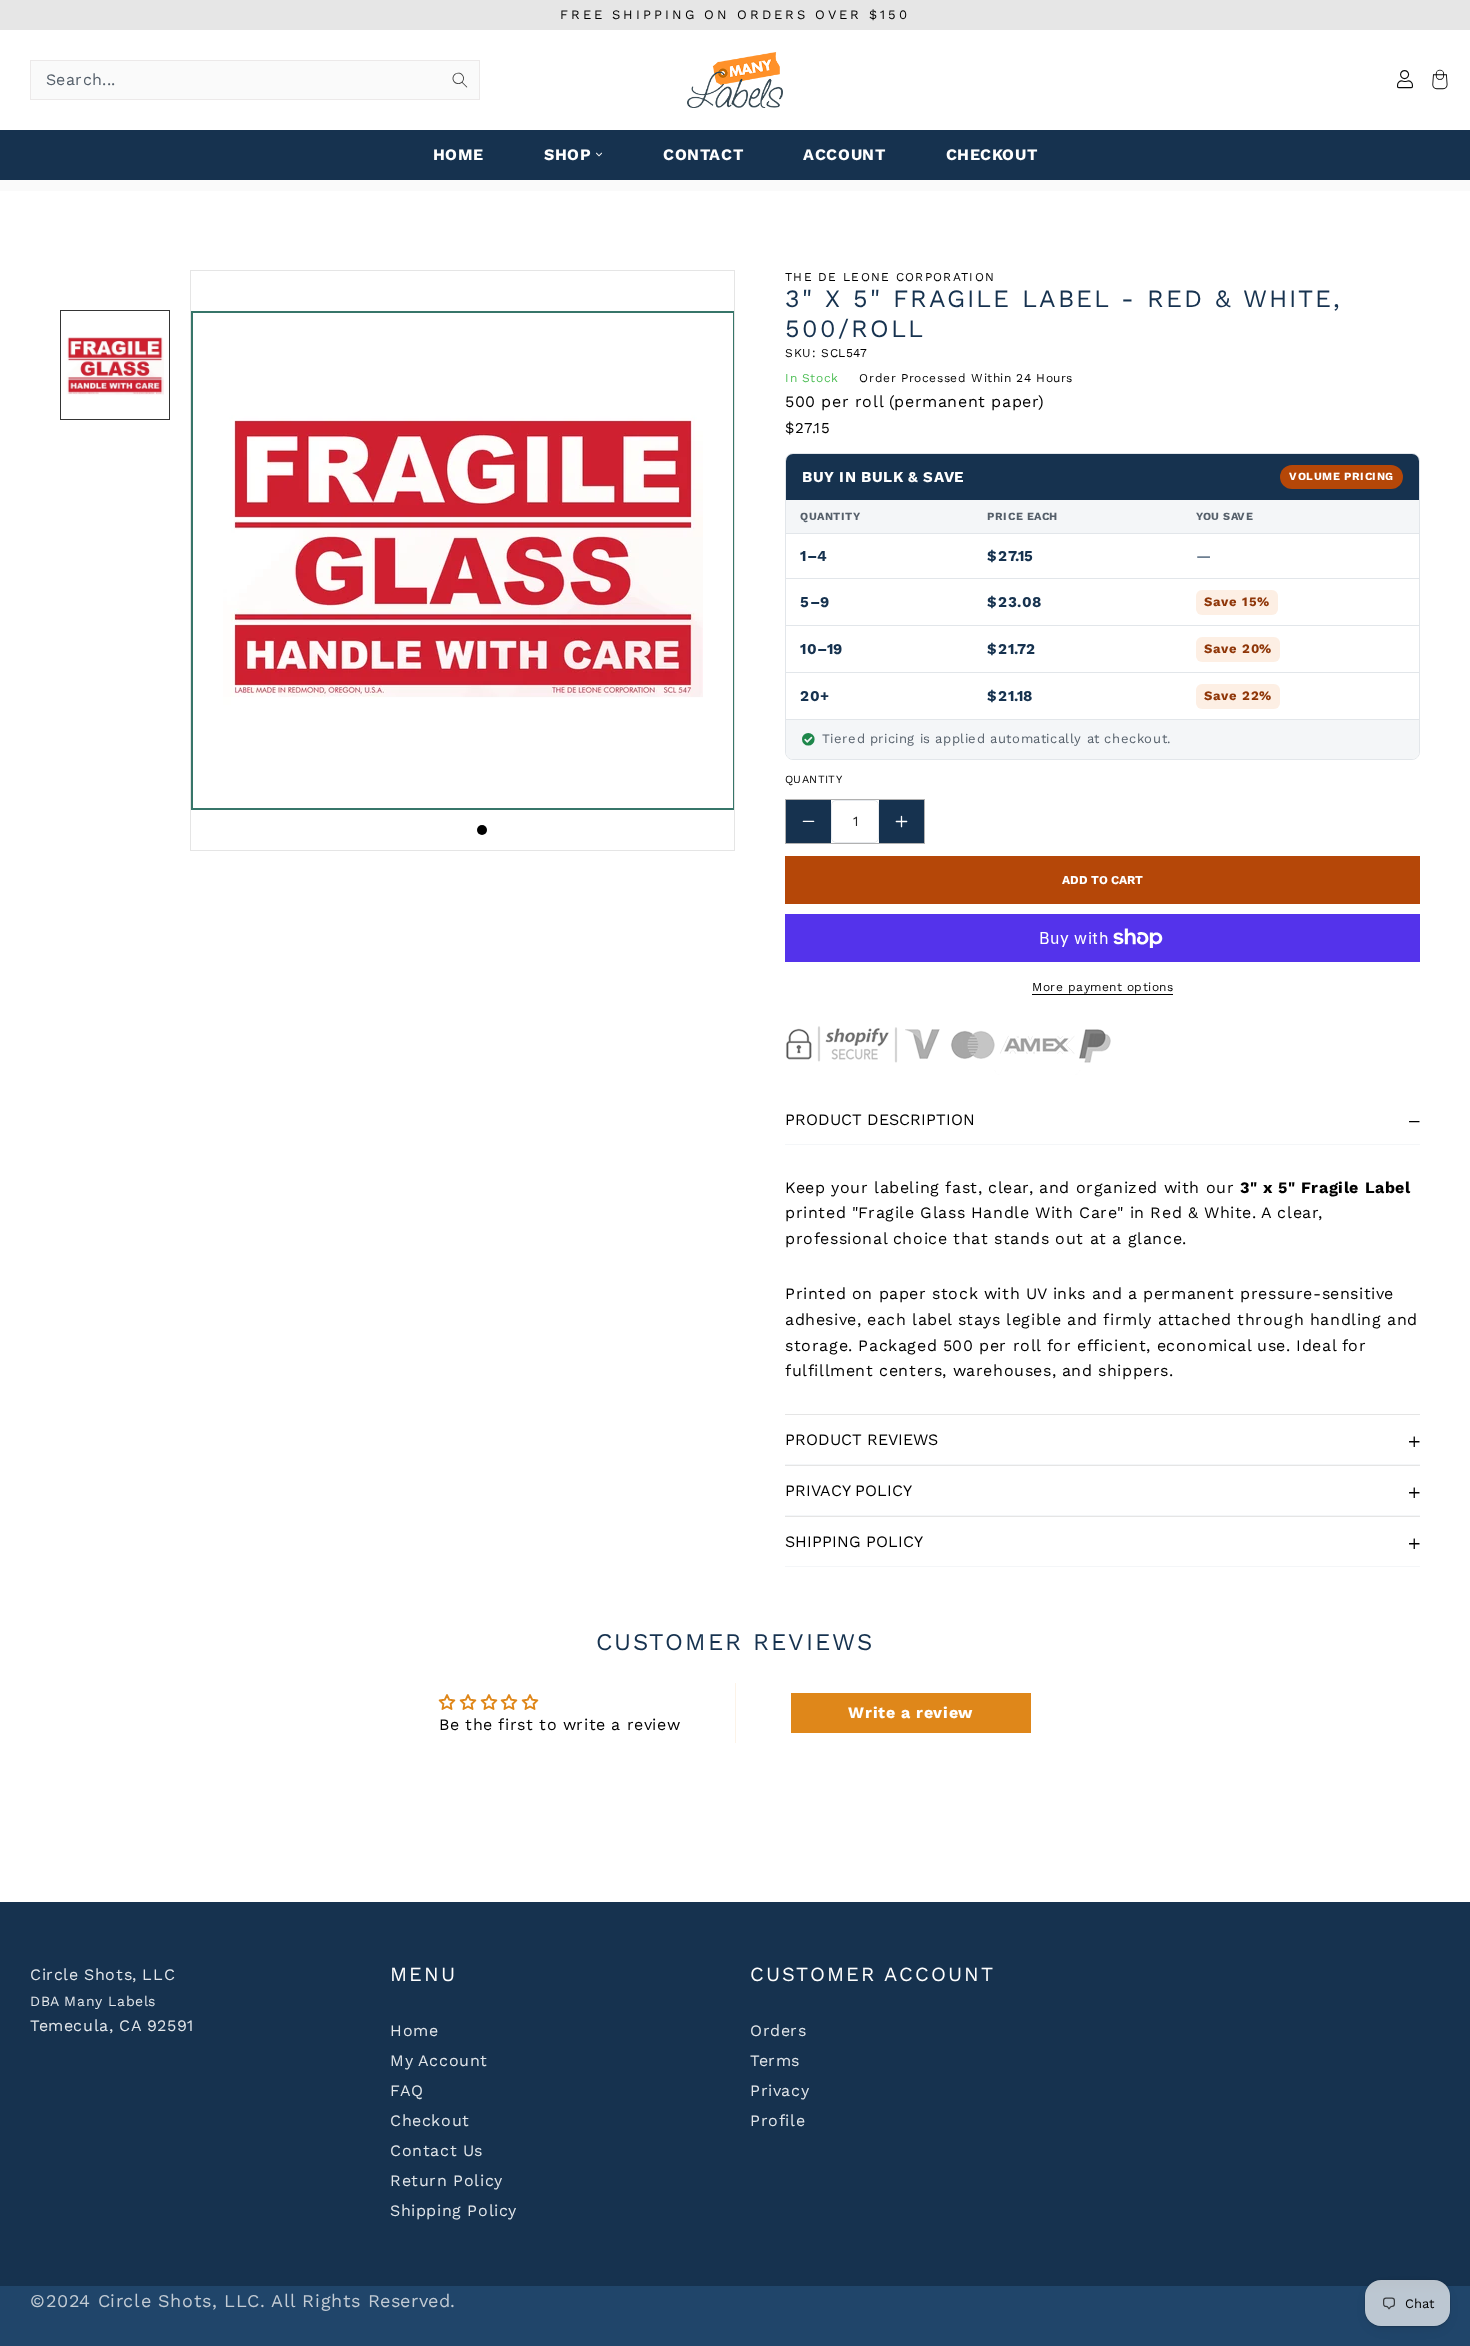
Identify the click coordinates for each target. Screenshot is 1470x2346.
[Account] (1405, 80)
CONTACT (703, 154)
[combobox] (255, 80)
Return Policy (446, 2180)
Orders (778, 2030)
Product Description (880, 1119)
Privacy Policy (848, 1490)
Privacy (779, 2090)
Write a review (910, 1712)
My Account (439, 2060)
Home (414, 2030)
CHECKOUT (992, 154)
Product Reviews (861, 1439)
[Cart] (1437, 80)
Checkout (430, 2120)
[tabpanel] (463, 560)
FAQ (407, 2090)
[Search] (460, 80)
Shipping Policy (854, 1541)
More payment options (1102, 987)
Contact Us (436, 2150)
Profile (777, 2120)
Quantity (813, 779)
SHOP (567, 154)
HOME (458, 154)
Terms (775, 2060)
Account (844, 154)
